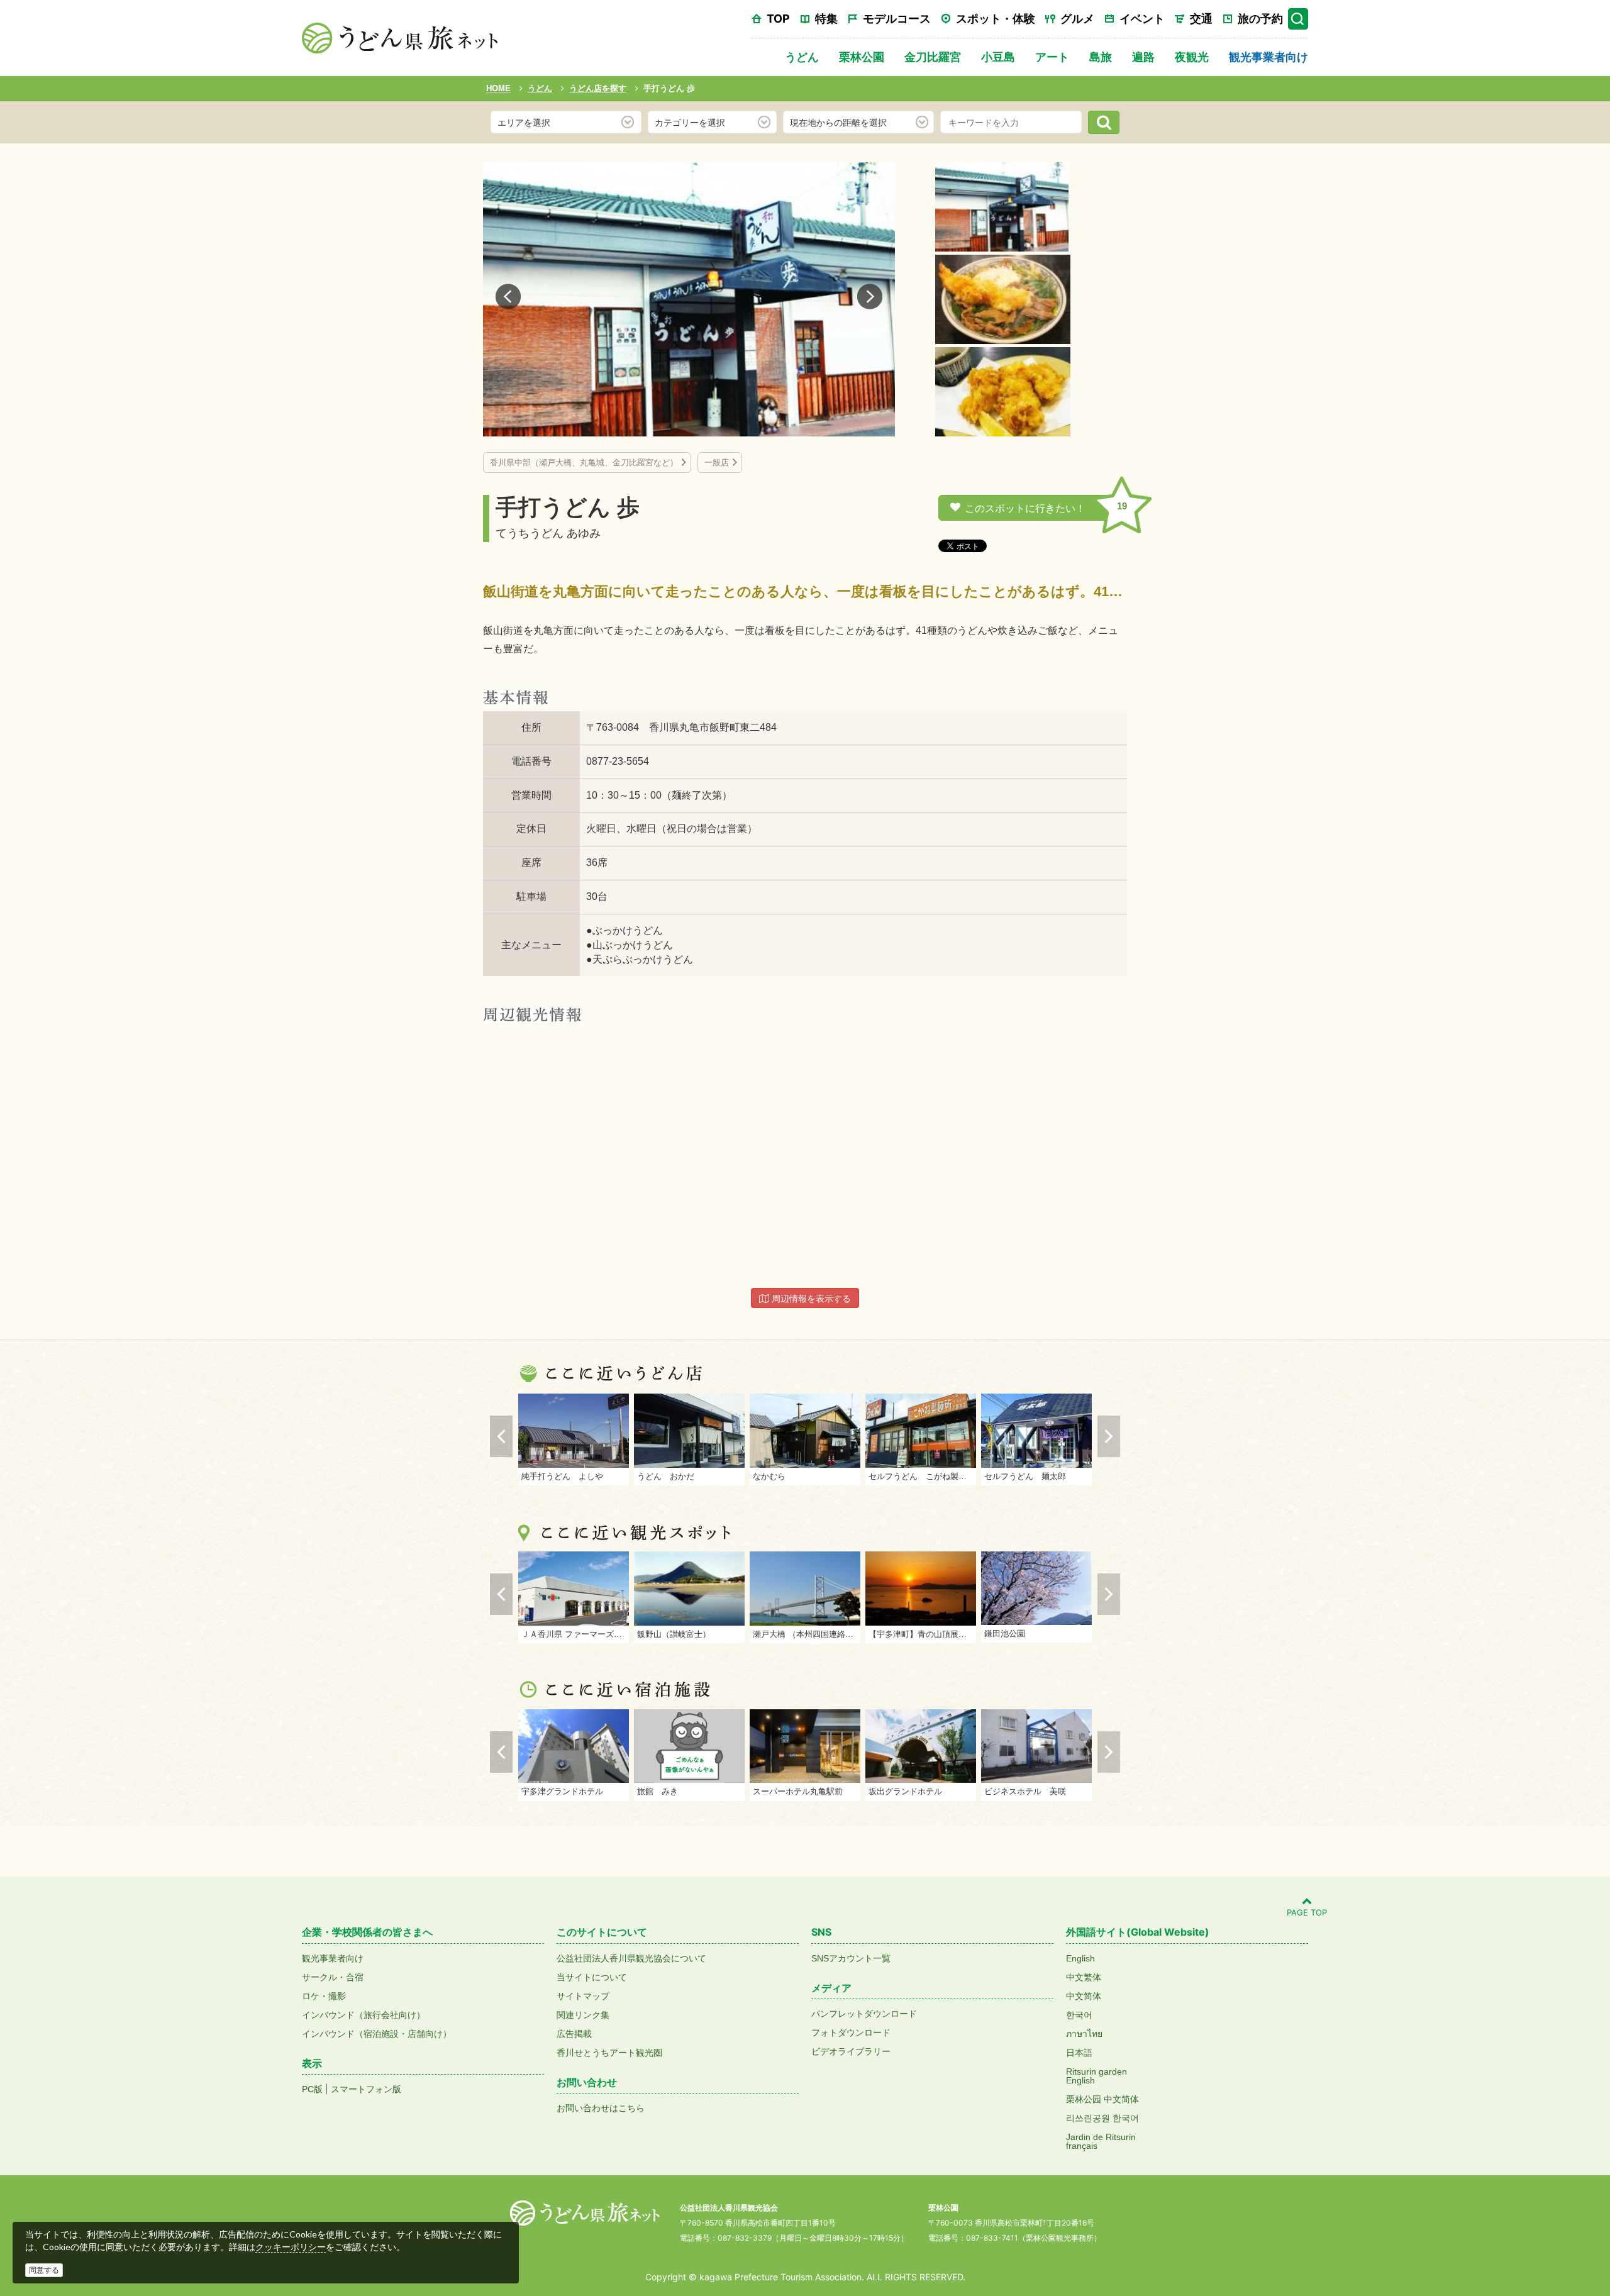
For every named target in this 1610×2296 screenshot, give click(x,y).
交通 (1201, 19)
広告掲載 (574, 2034)
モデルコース (897, 19)
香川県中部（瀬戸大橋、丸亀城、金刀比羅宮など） (584, 463)
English (1080, 1958)
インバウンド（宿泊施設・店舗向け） (377, 2034)
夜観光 (1192, 57)
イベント (1142, 19)
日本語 (1079, 2053)
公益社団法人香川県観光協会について (631, 1958)
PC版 (312, 2089)
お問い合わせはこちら (601, 2108)
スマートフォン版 (366, 2089)
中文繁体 (1084, 1977)
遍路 (1143, 57)
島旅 (1101, 57)
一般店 (717, 463)
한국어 (1079, 2015)
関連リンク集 (583, 2015)
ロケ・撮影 (324, 1996)
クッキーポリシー (291, 2247)
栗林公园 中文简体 (1102, 2099)
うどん (802, 57)
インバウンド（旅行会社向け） (364, 2015)
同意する (44, 2270)
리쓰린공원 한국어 (1102, 2118)
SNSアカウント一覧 (851, 1958)
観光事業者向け (1269, 57)
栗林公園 (862, 57)
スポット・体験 (996, 19)
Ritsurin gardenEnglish (1096, 2076)
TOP (778, 19)
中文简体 (1084, 1996)
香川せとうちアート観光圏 (609, 2053)
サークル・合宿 (333, 1977)
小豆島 (998, 57)
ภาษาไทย (1084, 2034)
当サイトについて (592, 1977)
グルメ (1077, 19)
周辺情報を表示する (810, 1299)
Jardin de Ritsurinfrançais (1101, 2141)
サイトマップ (583, 1996)
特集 (826, 19)
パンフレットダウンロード (864, 2014)
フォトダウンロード (851, 2033)
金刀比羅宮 (933, 57)
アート (1052, 57)
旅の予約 (1260, 19)
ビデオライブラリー (851, 2051)
